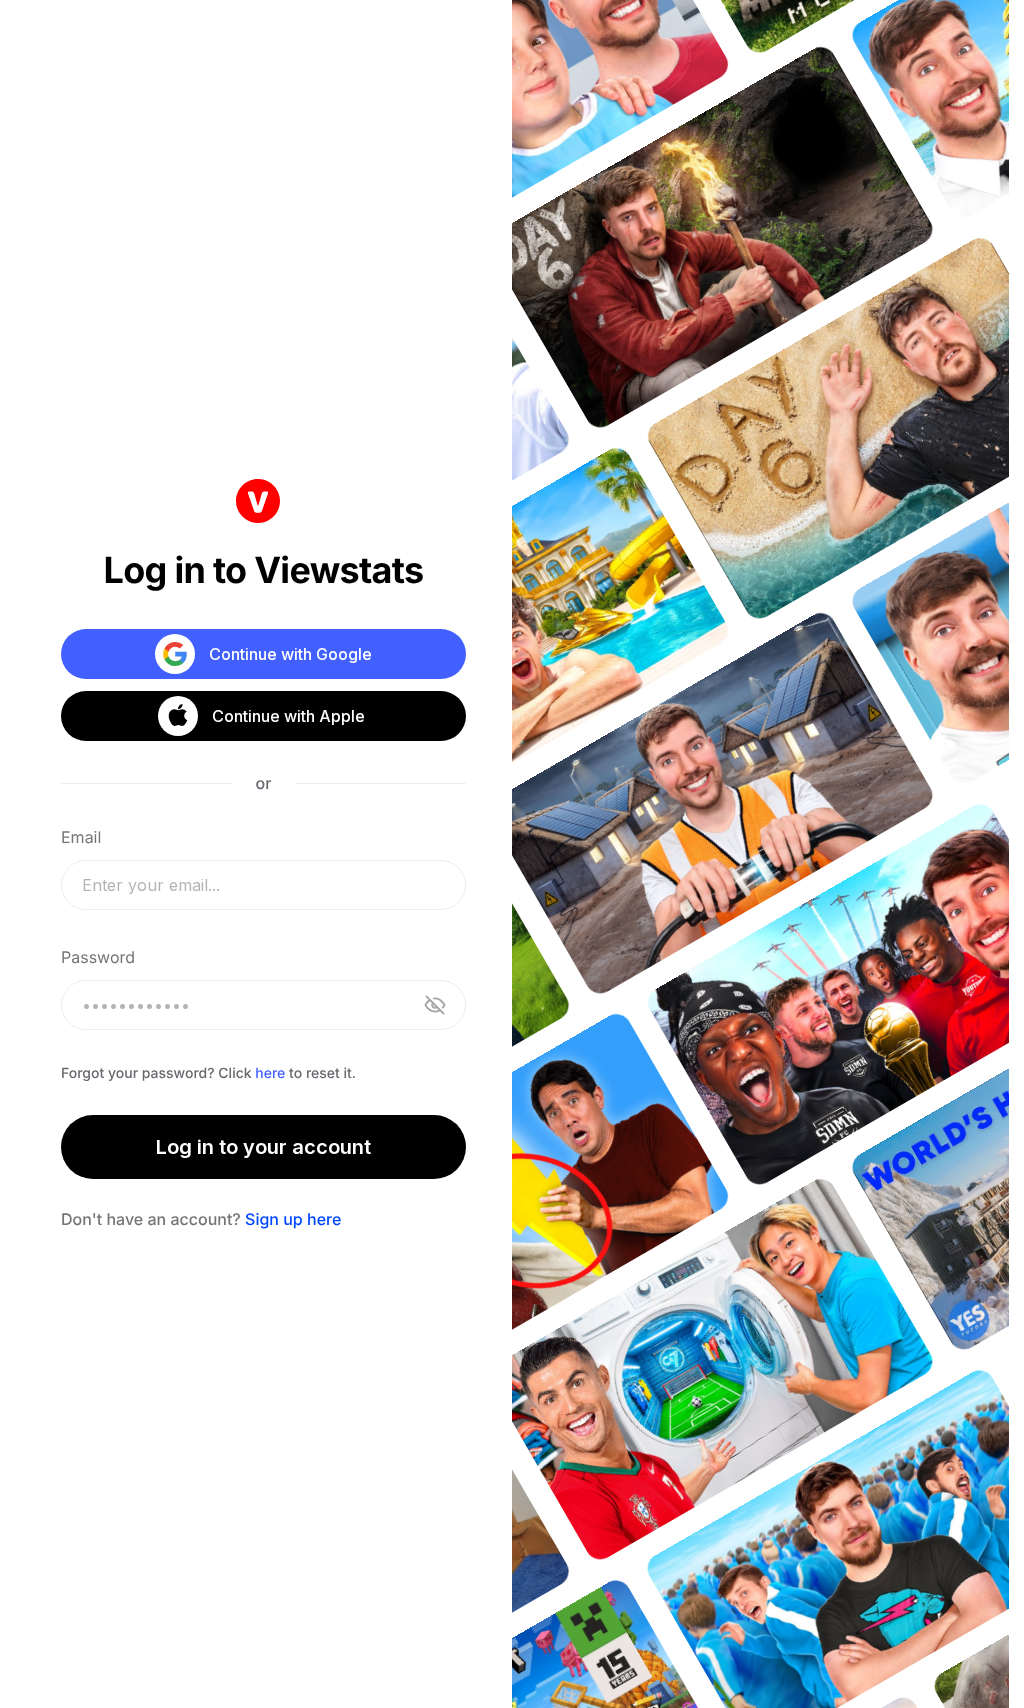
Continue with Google (290, 654)
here (270, 1073)
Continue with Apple (287, 716)
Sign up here (293, 1219)
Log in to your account (263, 1147)
